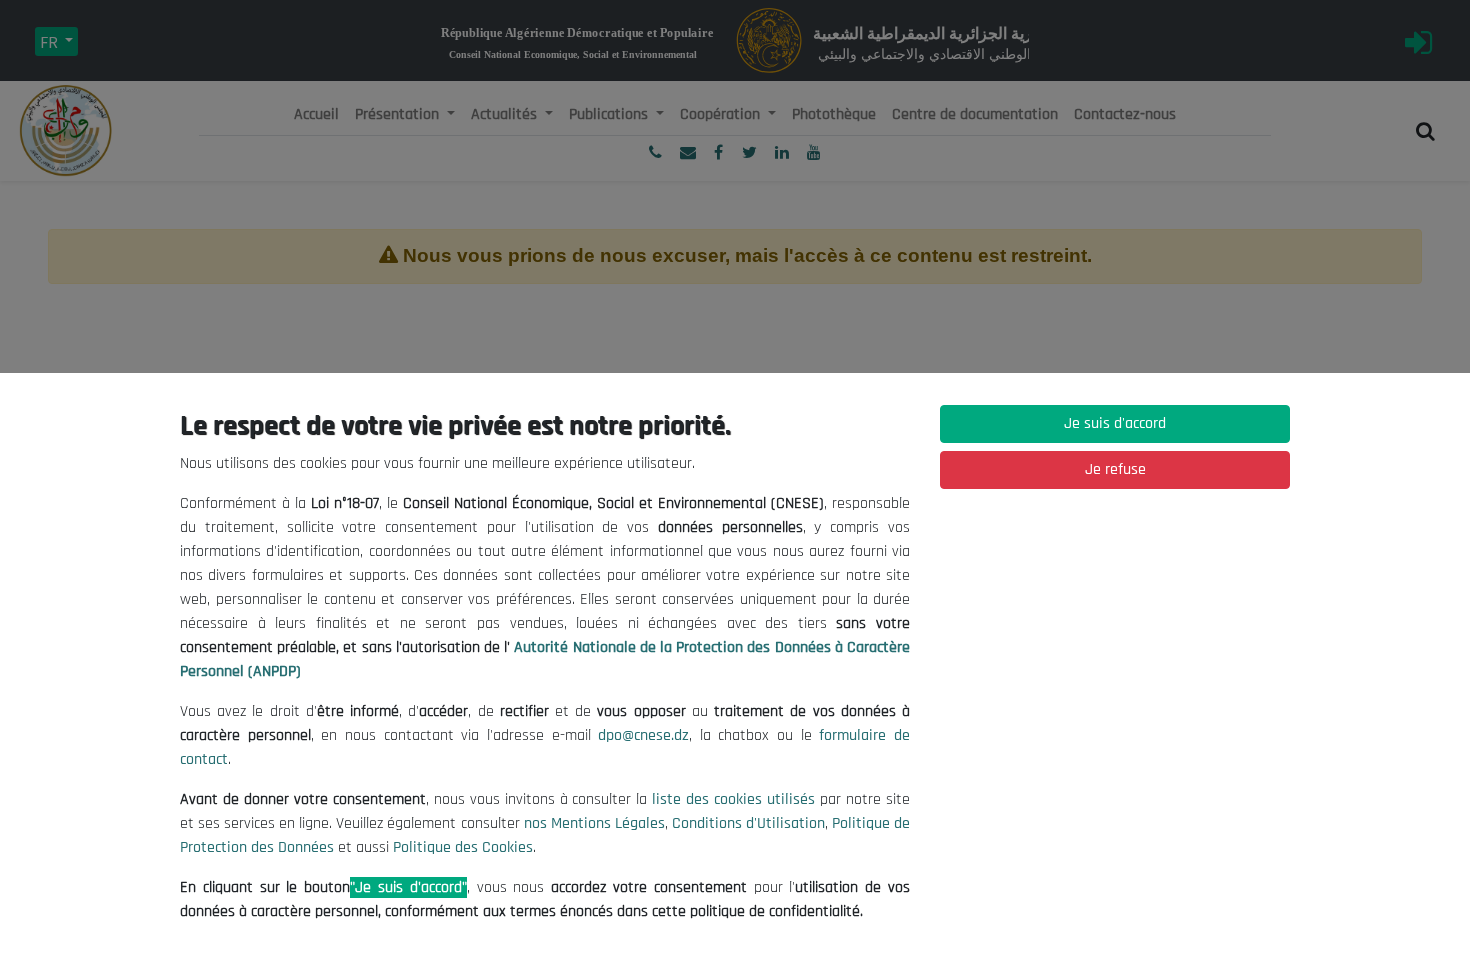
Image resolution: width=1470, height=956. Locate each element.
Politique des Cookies (463, 847)
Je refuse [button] (1115, 469)
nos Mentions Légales (594, 823)
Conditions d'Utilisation (748, 823)
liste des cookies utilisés (733, 799)
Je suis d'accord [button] (1115, 423)
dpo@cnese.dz (643, 735)
